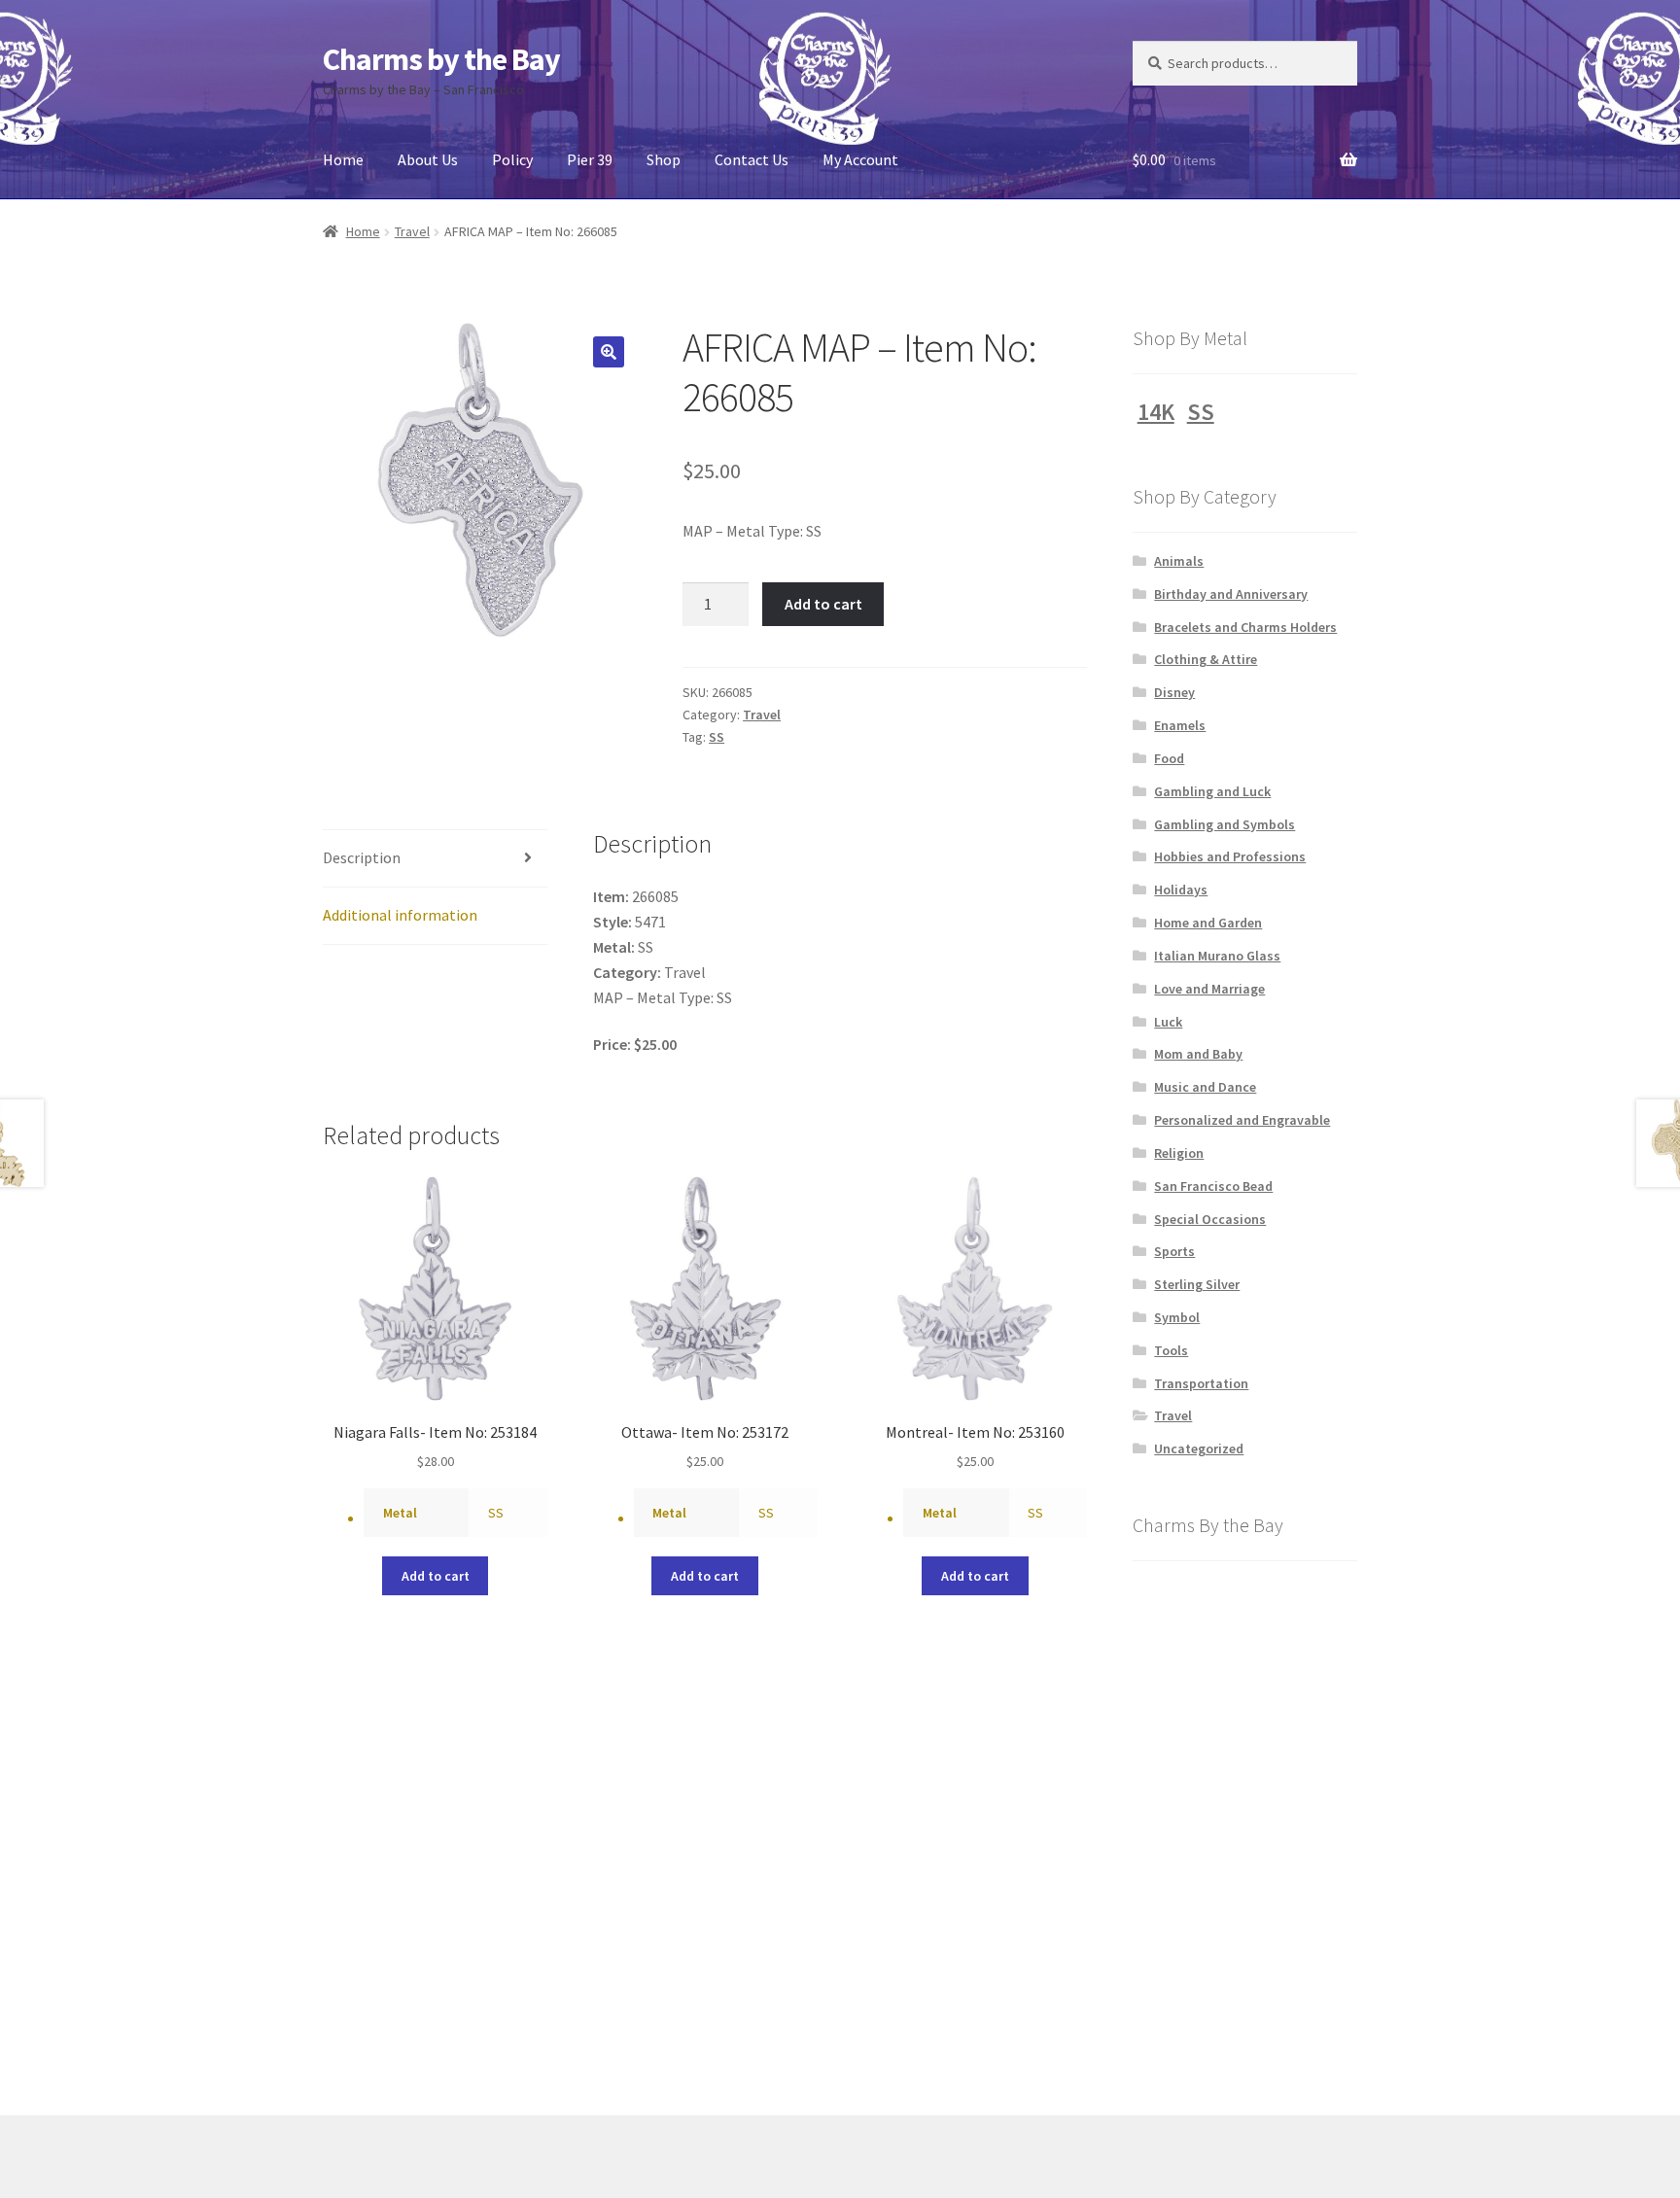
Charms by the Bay (441, 59)
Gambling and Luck (1212, 791)
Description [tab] (362, 857)
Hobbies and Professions (1230, 856)
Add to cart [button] (436, 1576)
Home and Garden (1208, 923)
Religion (1179, 1153)
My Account (860, 159)
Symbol (1177, 1317)
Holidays (1181, 890)
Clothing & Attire (1206, 659)
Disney (1174, 692)
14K (1156, 412)
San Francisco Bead (1213, 1186)
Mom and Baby (1198, 1054)
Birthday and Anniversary (1231, 594)
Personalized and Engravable (1242, 1120)
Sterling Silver (1197, 1284)
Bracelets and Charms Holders (1245, 627)
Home (343, 159)
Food (1169, 758)
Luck (1168, 1022)
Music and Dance (1205, 1087)
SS (717, 737)
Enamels (1180, 725)
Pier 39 (590, 159)
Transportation (1201, 1383)
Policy (512, 159)
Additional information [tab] (400, 915)
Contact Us (752, 159)
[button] (609, 352)
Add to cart (823, 604)
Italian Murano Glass (1217, 956)
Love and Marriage (1209, 989)
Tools (1171, 1350)
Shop (664, 159)
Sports (1174, 1251)
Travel (412, 231)
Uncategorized (1199, 1448)
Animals (1179, 561)
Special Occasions (1210, 1219)
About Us (428, 159)
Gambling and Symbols (1225, 824)
